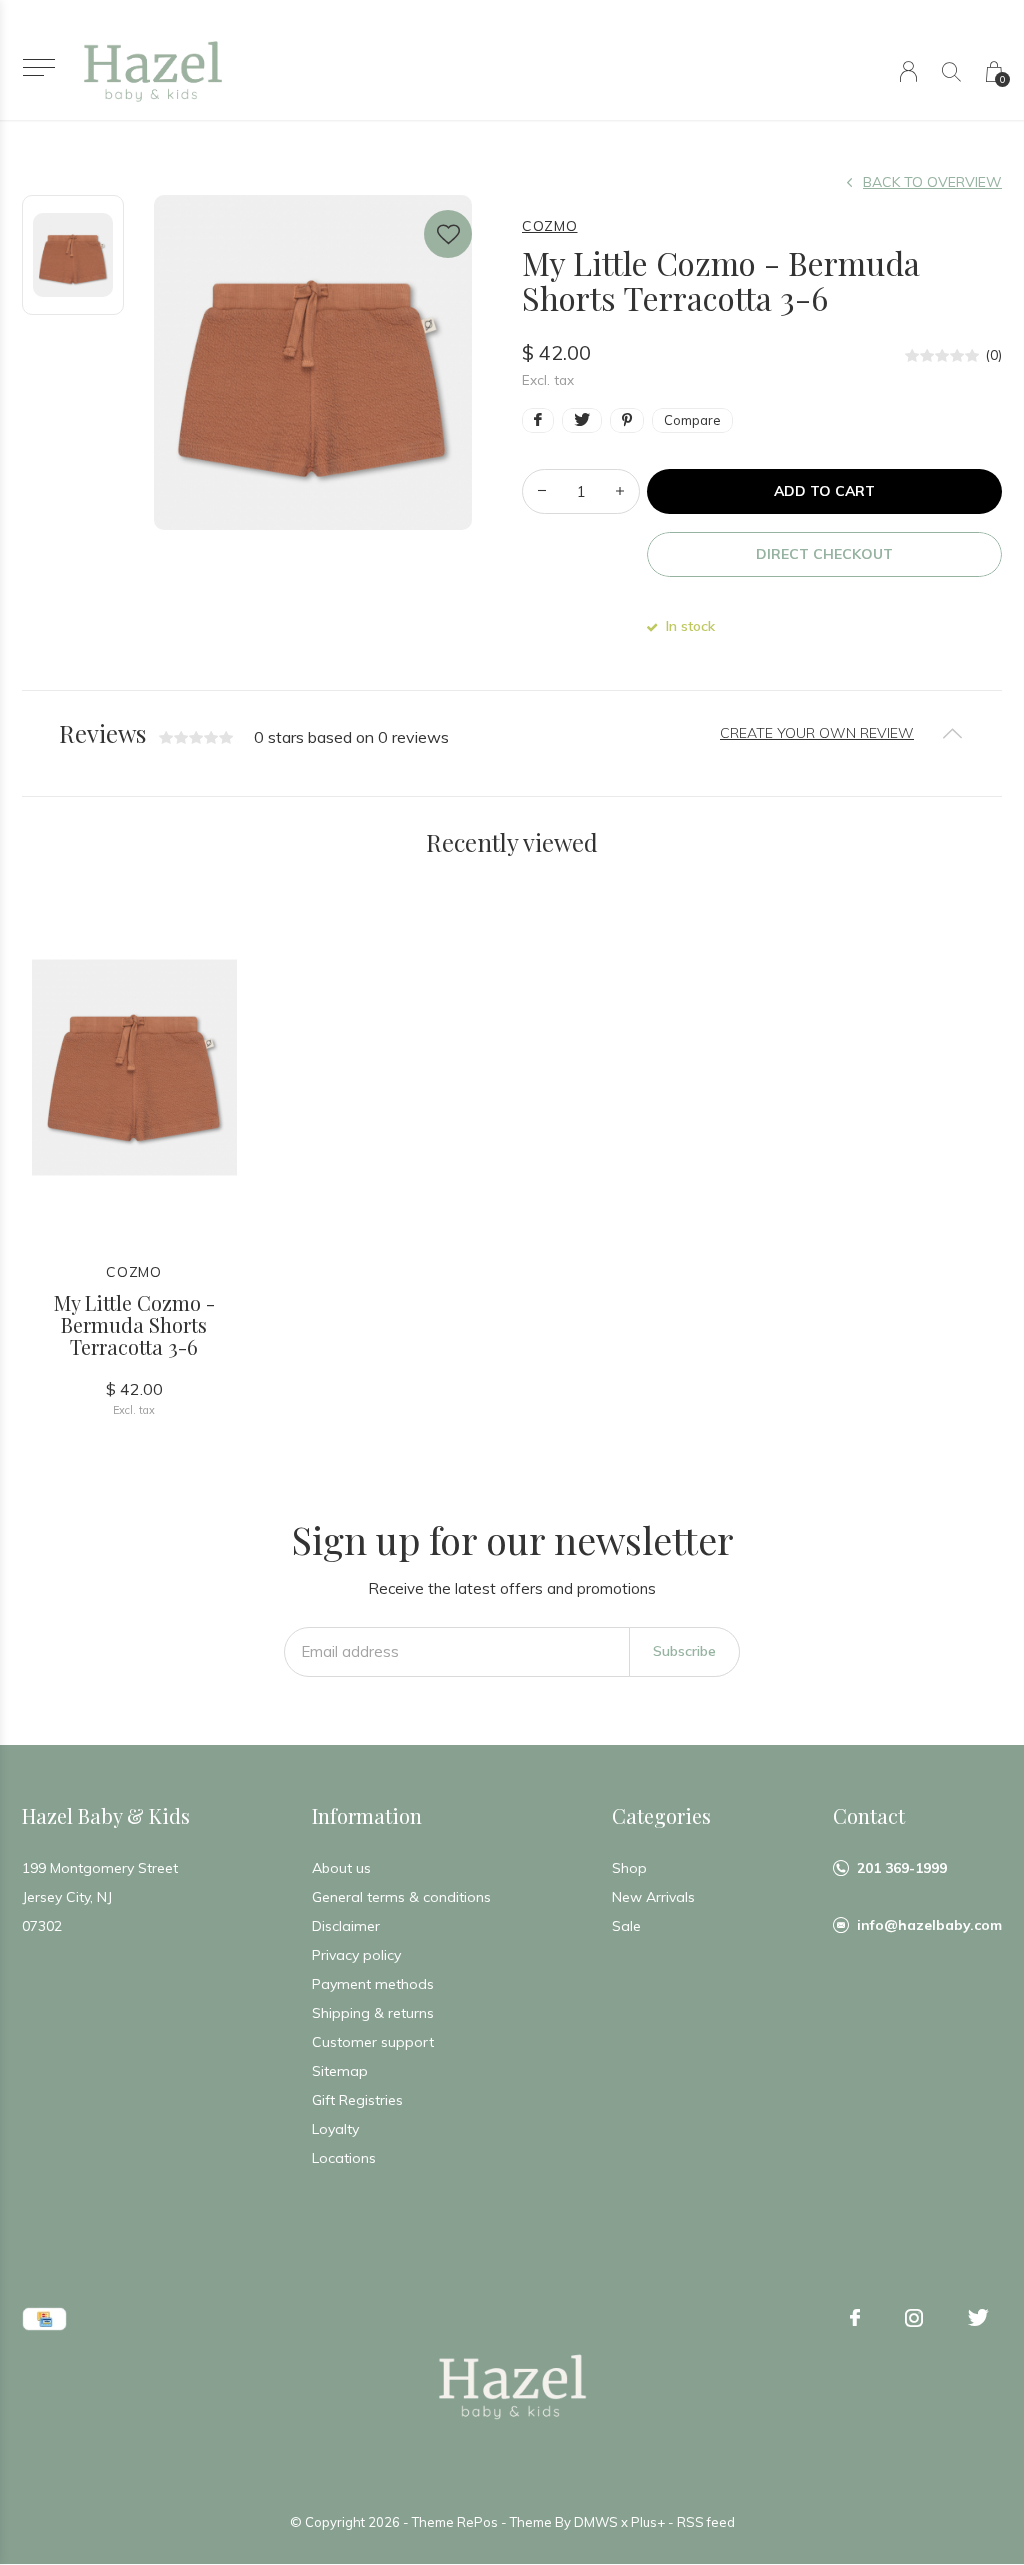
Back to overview (932, 182)
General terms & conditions (401, 1897)
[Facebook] (855, 2318)
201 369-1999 (902, 1868)
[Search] (951, 71)
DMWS (596, 2522)
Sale (626, 1926)
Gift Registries (357, 2100)
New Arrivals (653, 1897)
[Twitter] (978, 2318)
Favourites (448, 234)
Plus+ (648, 2522)
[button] (38, 67)
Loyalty (335, 2129)
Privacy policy (356, 1955)
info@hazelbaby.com (929, 1925)
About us (341, 1868)
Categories (661, 1815)
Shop (629, 1868)
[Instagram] (914, 2318)
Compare (692, 420)
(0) (993, 355)
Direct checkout (824, 554)
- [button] (542, 491)
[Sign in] (908, 71)
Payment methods (373, 1984)
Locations (344, 2158)
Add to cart (824, 491)
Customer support (373, 2042)
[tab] (512, 733)
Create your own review (817, 733)
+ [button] (620, 491)
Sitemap (340, 2071)
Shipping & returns (373, 2013)
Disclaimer (346, 1926)
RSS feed (706, 2522)
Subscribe (684, 1651)
